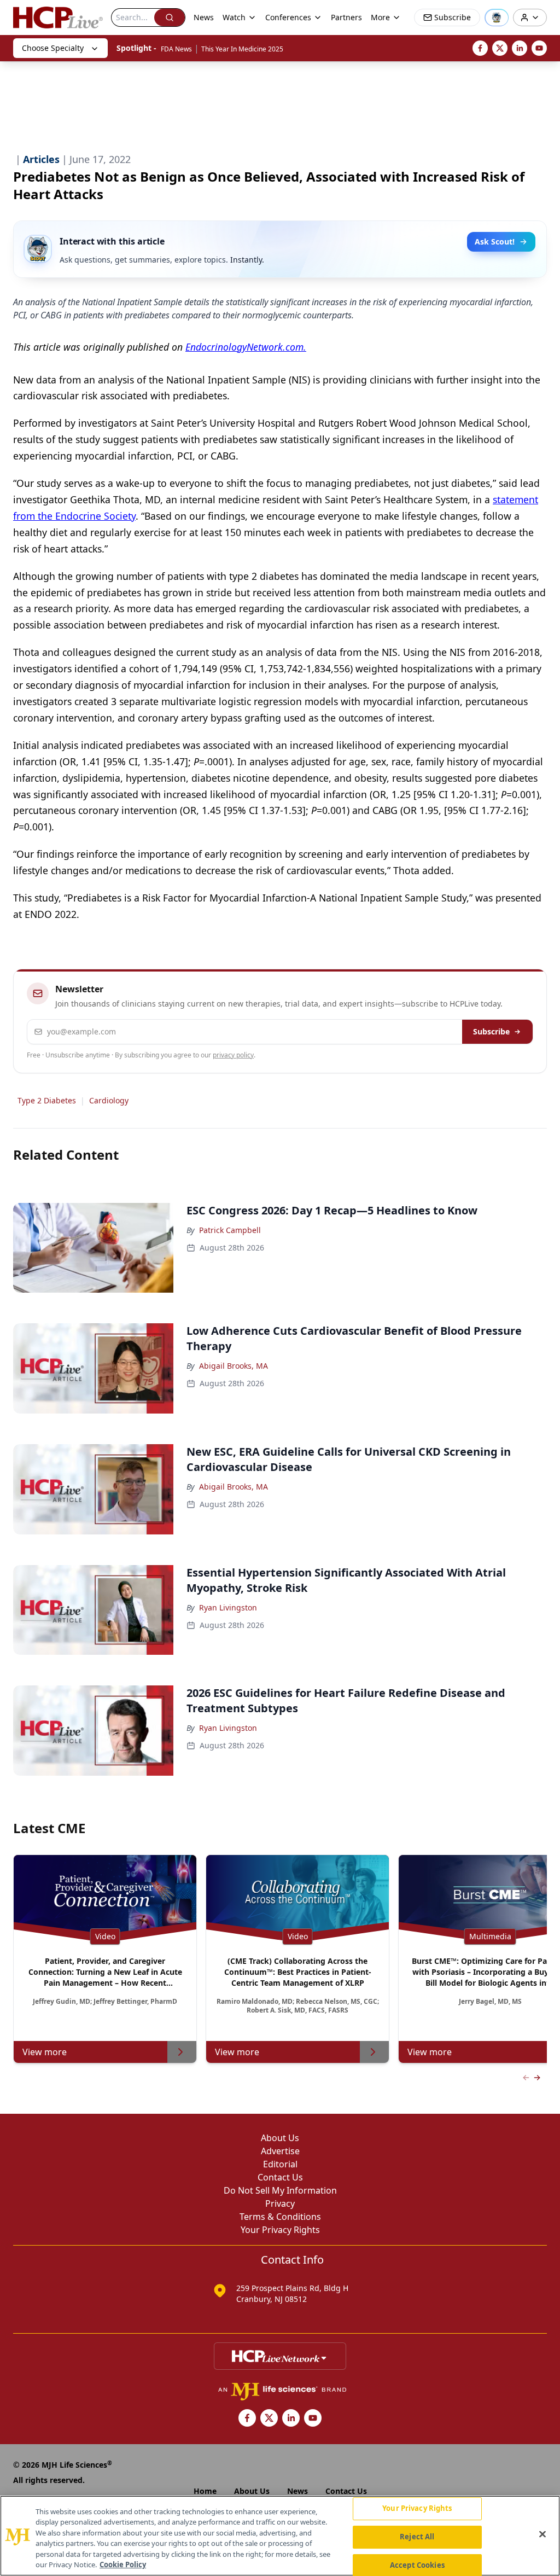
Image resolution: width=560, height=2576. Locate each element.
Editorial (280, 2164)
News (204, 17)
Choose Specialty (53, 48)
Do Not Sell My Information (280, 2190)
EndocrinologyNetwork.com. (246, 347)
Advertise (280, 2151)
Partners (346, 17)
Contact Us (280, 2177)
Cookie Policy (123, 2565)
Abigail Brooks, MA (234, 1366)
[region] (280, 2536)
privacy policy (233, 1055)
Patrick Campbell (230, 1230)
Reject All (417, 2537)
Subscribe (491, 1031)
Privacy (280, 2203)
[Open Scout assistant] (497, 18)
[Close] (542, 2534)
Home (205, 2491)
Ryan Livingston (228, 1607)
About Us (280, 2138)
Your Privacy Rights (280, 2230)
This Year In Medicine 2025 (242, 49)
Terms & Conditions (280, 2217)
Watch (234, 17)
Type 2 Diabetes (47, 1100)
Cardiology (109, 1100)
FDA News (176, 49)
